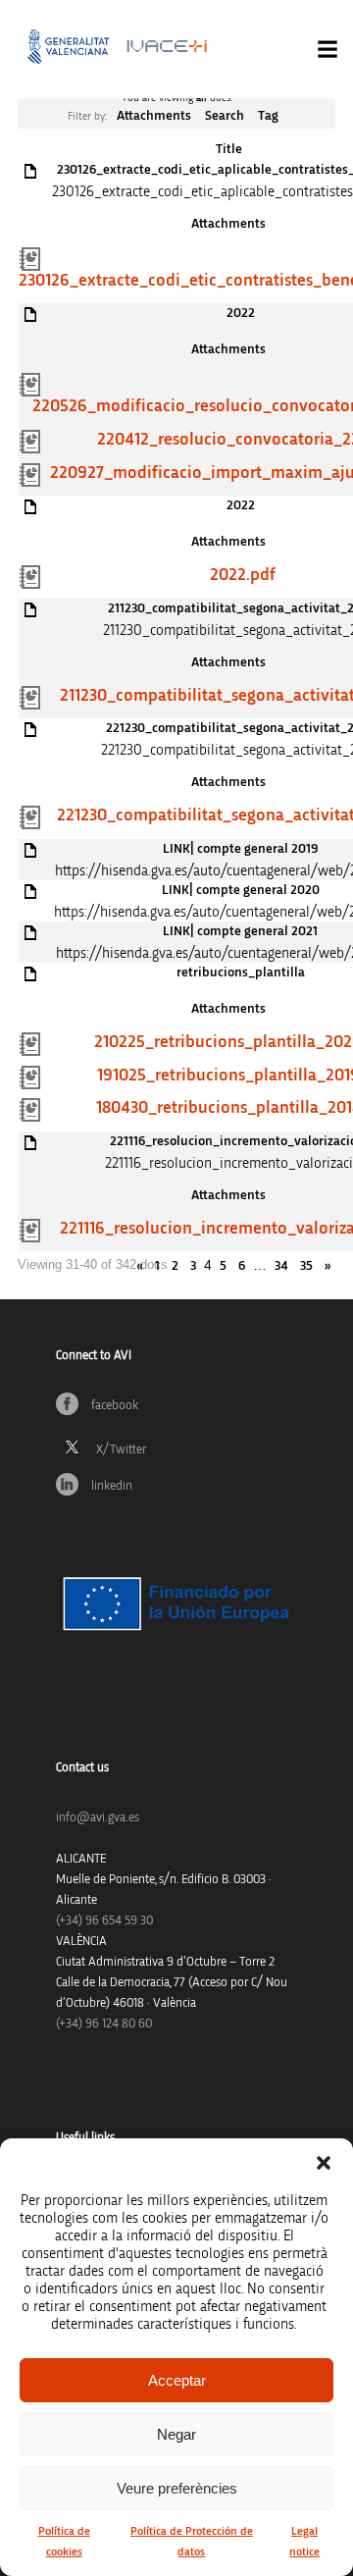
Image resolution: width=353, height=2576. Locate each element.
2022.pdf (243, 575)
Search (225, 116)
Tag (268, 116)
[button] (324, 2163)
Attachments (154, 116)
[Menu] (328, 49)
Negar (176, 2434)
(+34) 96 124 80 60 (104, 2024)
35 (306, 1266)
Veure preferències (177, 2488)
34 (281, 1266)
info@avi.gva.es (98, 1818)
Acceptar (177, 2380)
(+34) (104, 1921)
